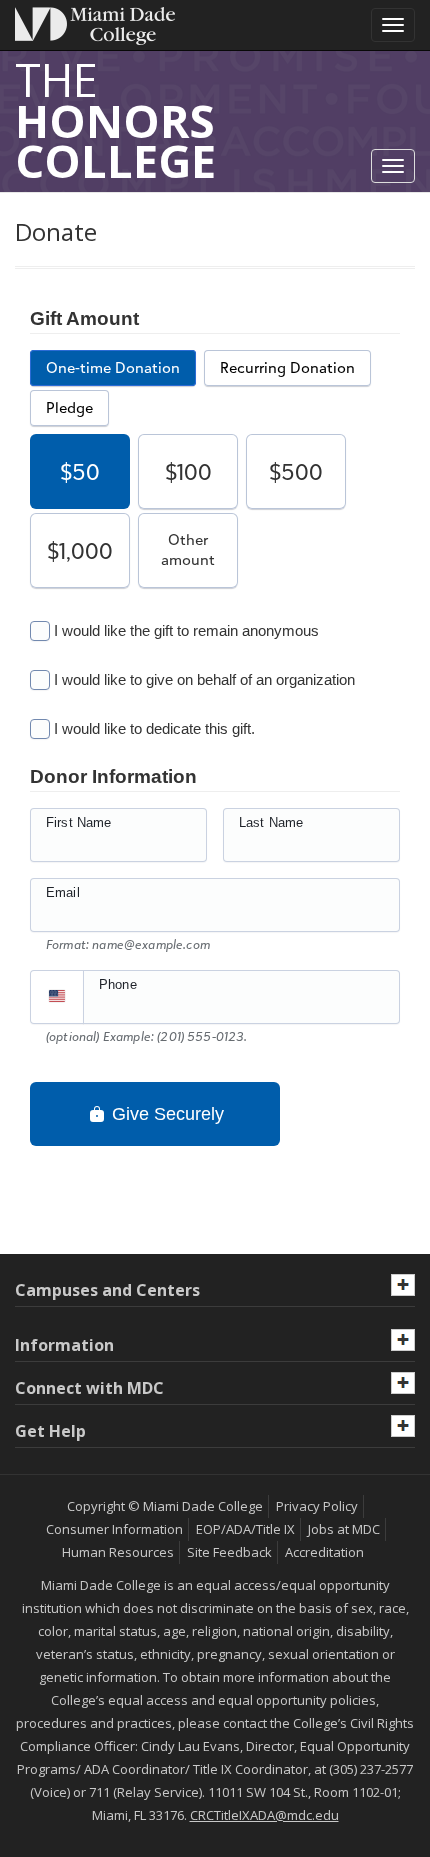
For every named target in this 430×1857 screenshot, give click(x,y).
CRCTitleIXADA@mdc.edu (264, 1815)
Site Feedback (229, 1552)
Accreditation (324, 1552)
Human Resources (118, 1552)
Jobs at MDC (344, 1529)
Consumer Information (114, 1529)
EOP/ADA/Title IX (245, 1529)
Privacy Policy (317, 1506)
